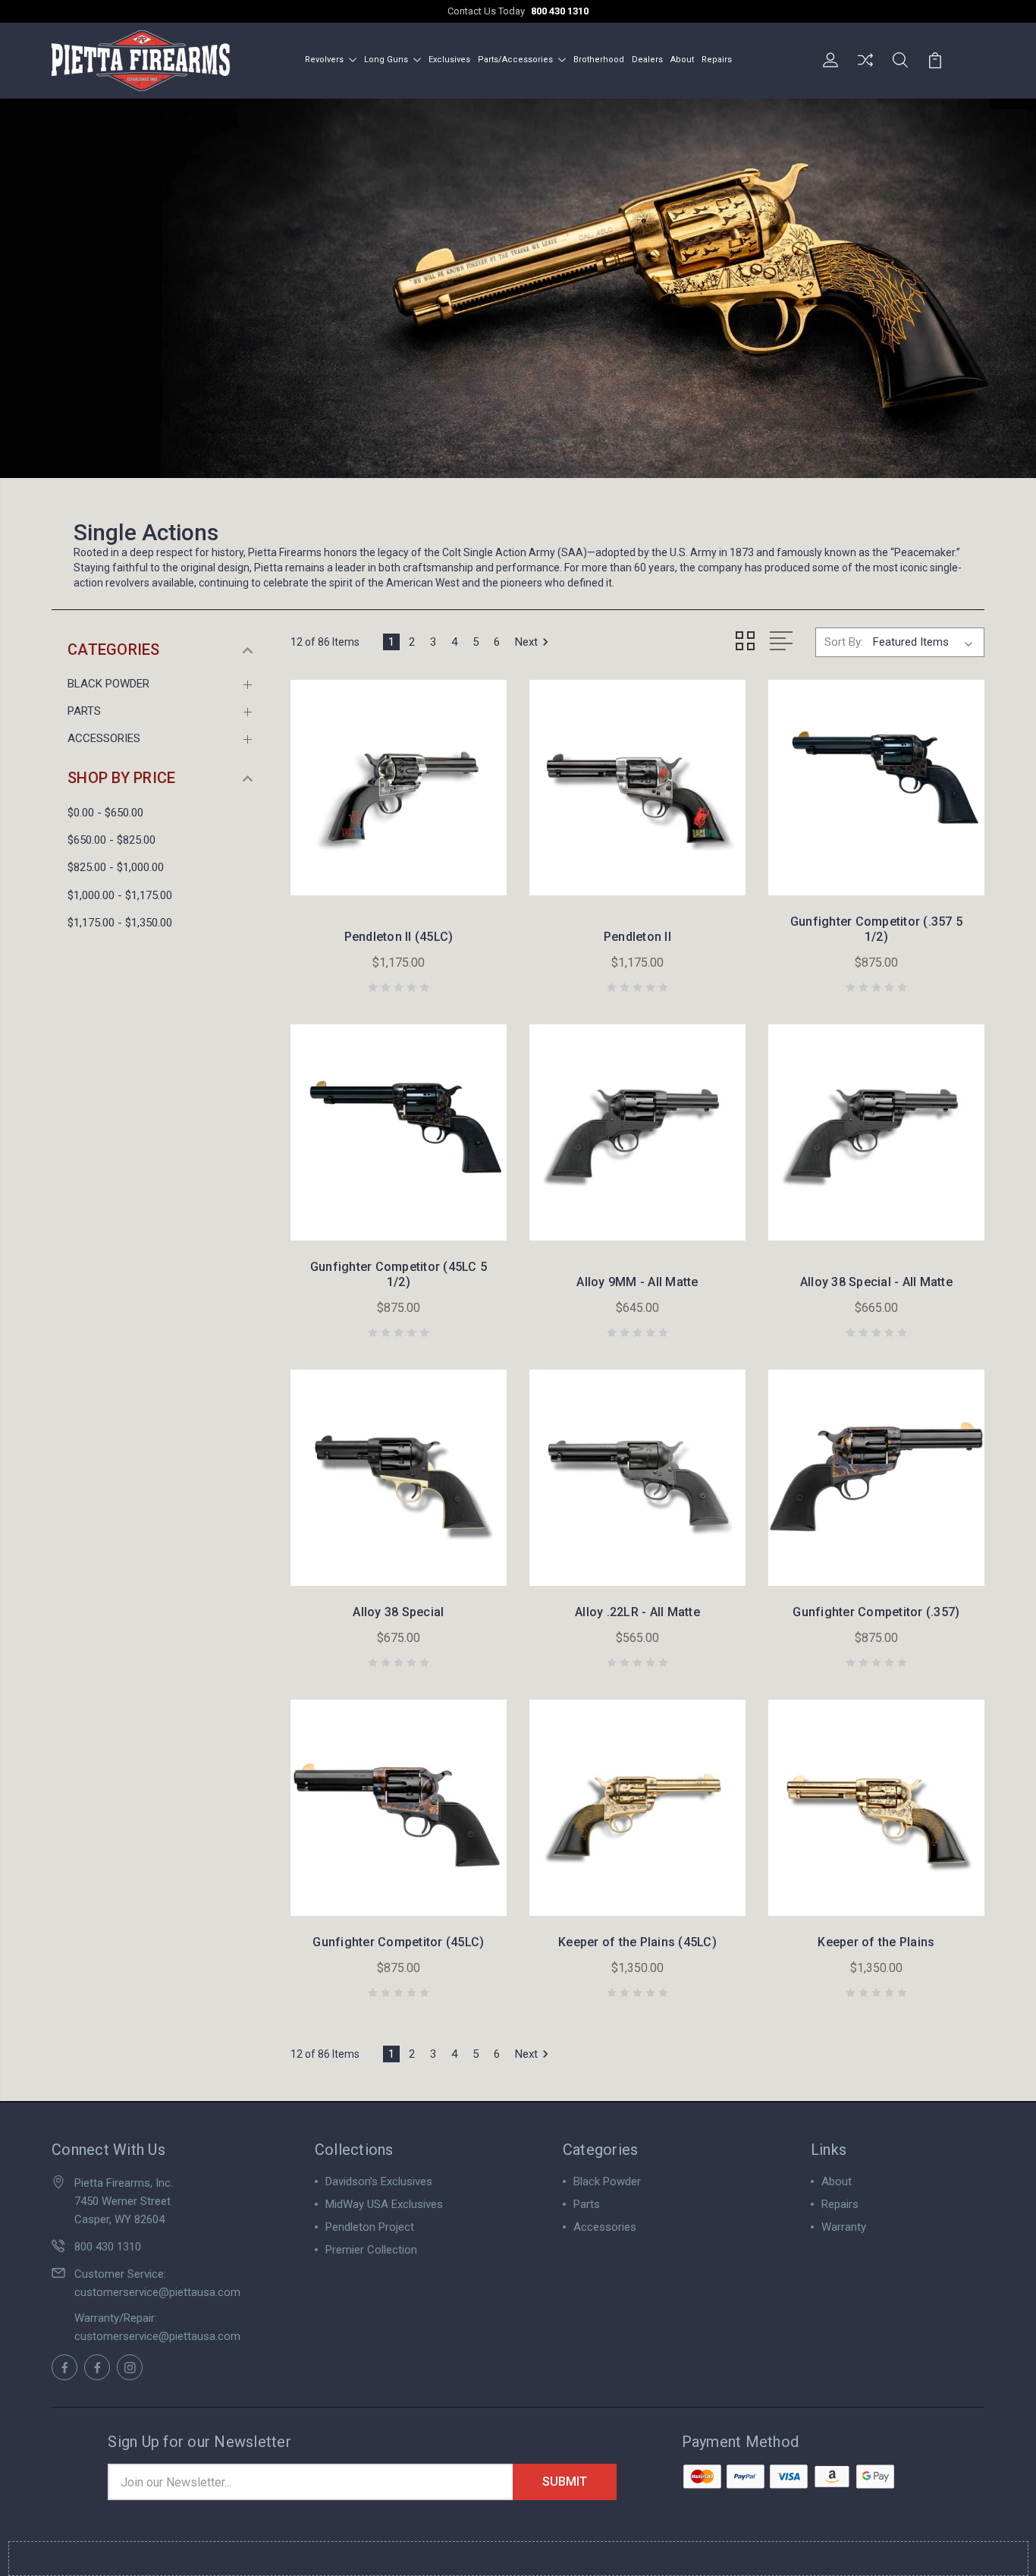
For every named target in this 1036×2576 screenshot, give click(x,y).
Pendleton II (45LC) (399, 937)
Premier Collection (371, 2250)
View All (346, 2272)
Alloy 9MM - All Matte (637, 1282)
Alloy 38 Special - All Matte (876, 1282)
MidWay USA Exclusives (384, 2204)
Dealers (647, 60)
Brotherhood (599, 60)
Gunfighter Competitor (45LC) (398, 1942)
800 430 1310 (560, 11)
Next (526, 642)
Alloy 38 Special (398, 1612)
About (682, 60)
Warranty (844, 2227)
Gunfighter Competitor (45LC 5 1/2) (399, 1274)
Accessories (104, 738)
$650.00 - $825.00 (111, 840)
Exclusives (449, 60)
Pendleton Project (370, 2227)
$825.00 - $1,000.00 (116, 867)
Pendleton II (637, 937)
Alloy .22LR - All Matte (637, 1612)
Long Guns (386, 60)
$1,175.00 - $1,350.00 (120, 923)
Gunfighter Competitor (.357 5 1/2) (876, 929)
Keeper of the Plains (876, 1942)
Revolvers (324, 60)
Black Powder (108, 684)
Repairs (717, 60)
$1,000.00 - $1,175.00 (120, 895)
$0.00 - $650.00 (105, 813)
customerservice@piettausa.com (157, 2292)
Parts (84, 711)
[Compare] (865, 69)
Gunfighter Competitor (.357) (876, 1612)
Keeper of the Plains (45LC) (637, 1942)
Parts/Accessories (515, 60)
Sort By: (844, 642)
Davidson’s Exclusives (379, 2181)
